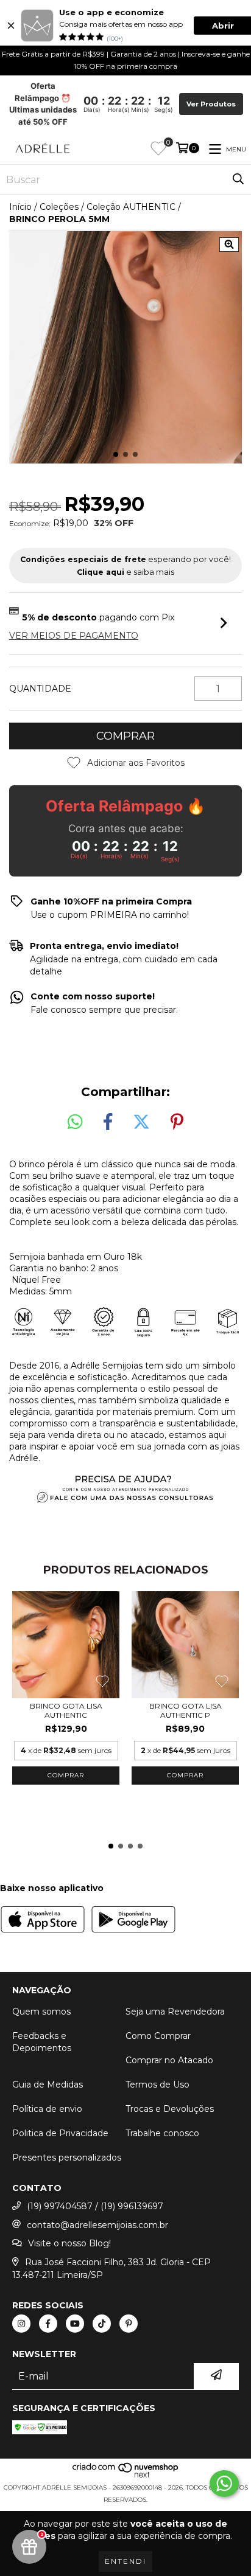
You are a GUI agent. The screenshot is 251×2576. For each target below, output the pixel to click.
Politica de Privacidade (60, 2133)
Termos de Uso (157, 2085)
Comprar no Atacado (169, 2060)
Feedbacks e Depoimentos (42, 2042)
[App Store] (43, 1921)
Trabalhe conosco (162, 2133)
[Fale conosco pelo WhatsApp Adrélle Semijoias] (224, 2484)
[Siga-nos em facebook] (48, 2324)
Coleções (59, 207)
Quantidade (40, 689)
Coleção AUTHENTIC (131, 207)
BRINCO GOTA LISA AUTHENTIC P (186, 1710)
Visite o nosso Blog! (69, 2243)
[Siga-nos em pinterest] (129, 2324)
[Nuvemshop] (126, 2475)
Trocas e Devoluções (170, 2109)
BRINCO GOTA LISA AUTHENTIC (66, 1710)
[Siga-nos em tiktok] (102, 2324)
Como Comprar (158, 2036)
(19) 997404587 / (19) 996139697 (95, 2206)
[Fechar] (11, 26)
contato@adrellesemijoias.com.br (97, 2225)
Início (20, 207)
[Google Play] (133, 1921)
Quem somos (41, 2012)
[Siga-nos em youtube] (75, 2324)
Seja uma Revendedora (175, 2012)
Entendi (125, 2561)
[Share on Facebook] (108, 1122)
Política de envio (47, 2109)
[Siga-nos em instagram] (21, 2324)
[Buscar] (238, 179)
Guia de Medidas (48, 2085)
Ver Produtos (211, 104)
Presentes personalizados (67, 2158)
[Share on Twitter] (141, 1122)
